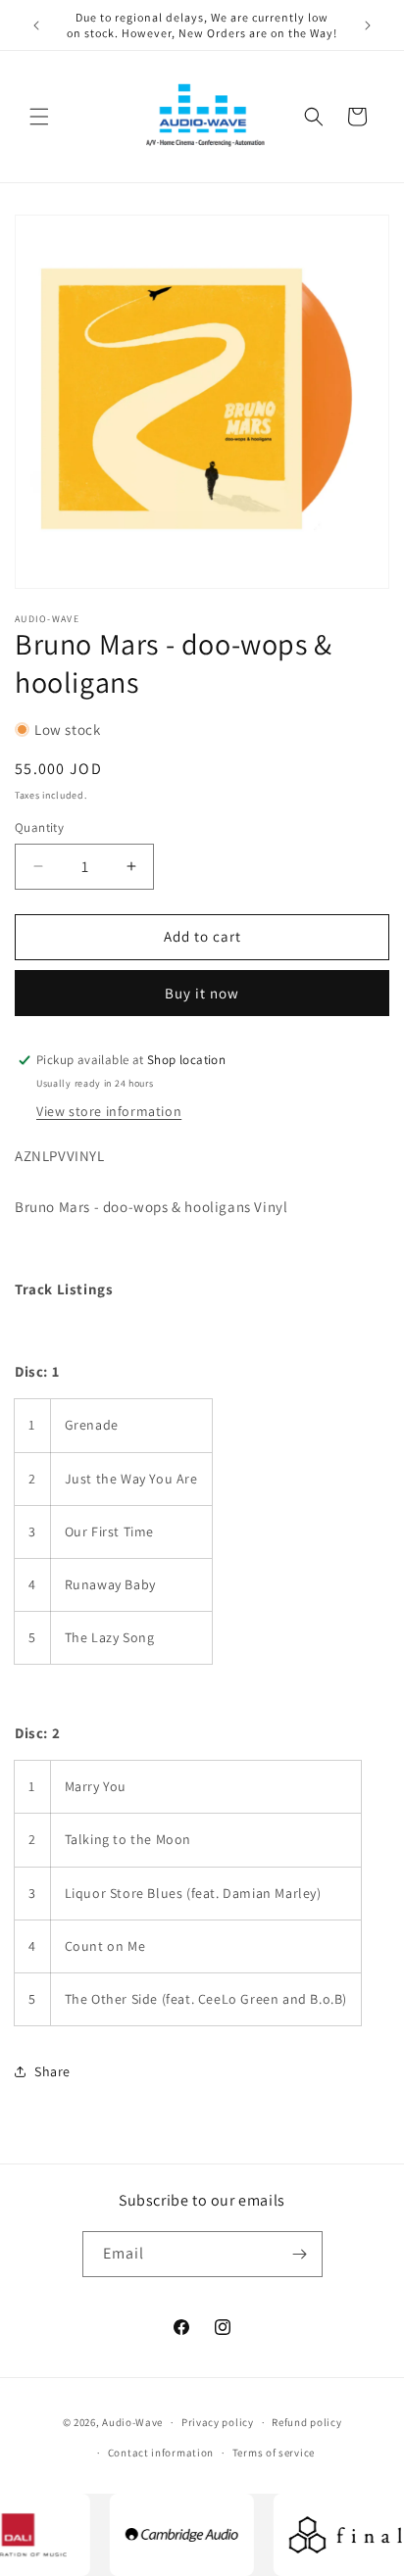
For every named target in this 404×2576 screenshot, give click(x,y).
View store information (109, 1111)
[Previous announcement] (36, 25)
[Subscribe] (300, 2254)
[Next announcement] (368, 25)
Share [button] (52, 2071)
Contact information (161, 2453)
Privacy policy (218, 2422)
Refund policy (306, 2422)
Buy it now (202, 993)
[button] (39, 117)
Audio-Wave (132, 2422)
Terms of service (274, 2453)
